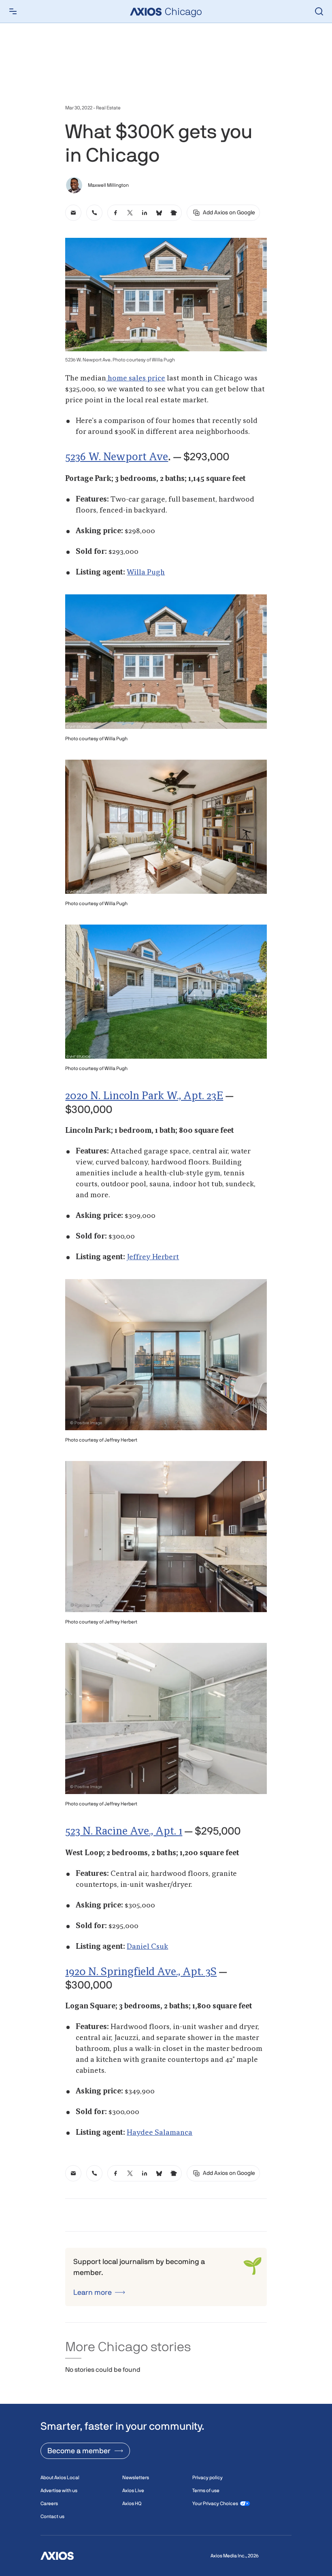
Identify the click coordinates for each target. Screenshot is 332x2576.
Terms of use (206, 2491)
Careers (49, 2503)
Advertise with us (59, 2491)
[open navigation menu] (13, 11)
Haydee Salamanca (160, 2133)
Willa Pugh (146, 572)
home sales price (136, 378)
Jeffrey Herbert (153, 1257)
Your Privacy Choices (215, 2503)
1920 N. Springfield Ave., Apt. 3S (141, 1972)
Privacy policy (207, 2478)
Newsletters (136, 2478)
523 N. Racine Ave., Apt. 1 (124, 1832)
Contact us (52, 2516)
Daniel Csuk (147, 1947)
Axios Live (133, 2491)
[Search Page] (319, 11)
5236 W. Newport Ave (117, 457)
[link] (73, 213)
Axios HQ (132, 2503)
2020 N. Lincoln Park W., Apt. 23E (144, 1096)
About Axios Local (60, 2478)
